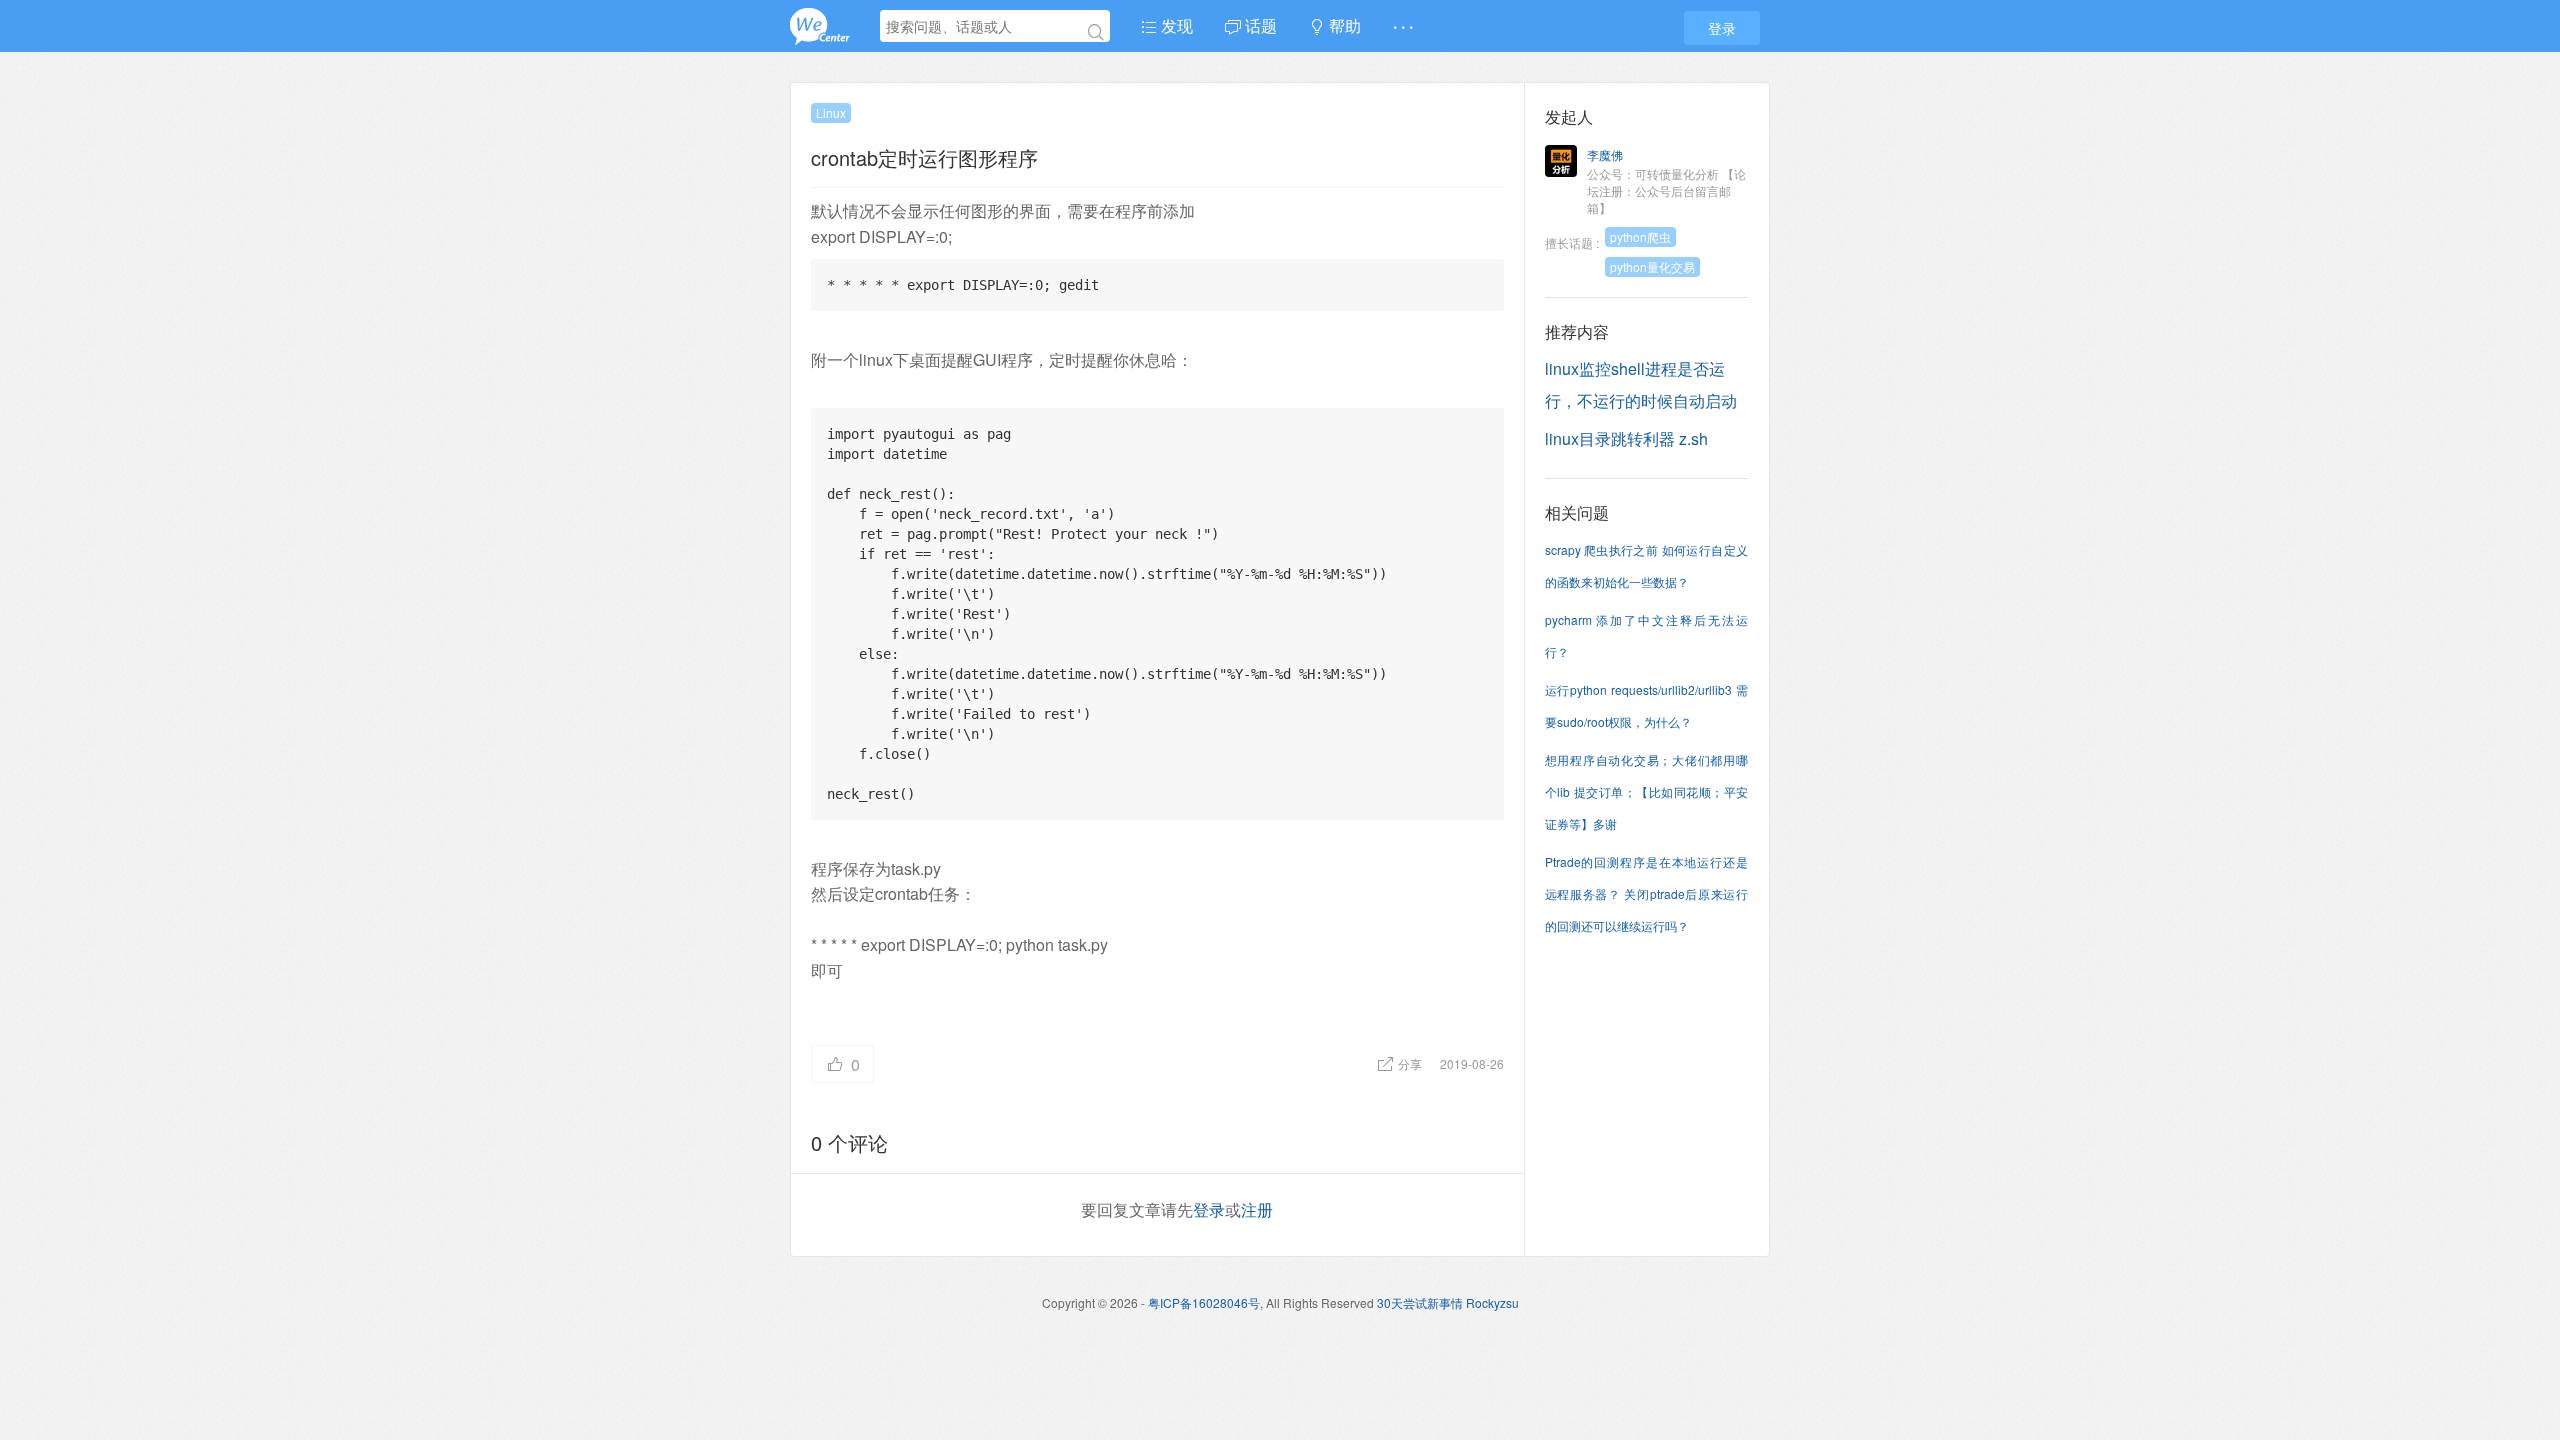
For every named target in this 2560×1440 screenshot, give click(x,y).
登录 (1722, 28)
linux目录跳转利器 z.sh (1626, 438)
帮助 (1343, 25)
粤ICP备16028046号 (1204, 1302)
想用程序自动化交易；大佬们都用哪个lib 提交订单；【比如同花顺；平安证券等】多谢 (1647, 791)
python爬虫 (1640, 236)
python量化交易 (1652, 266)
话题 (1259, 25)
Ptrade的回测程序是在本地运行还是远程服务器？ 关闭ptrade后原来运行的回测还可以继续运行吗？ (1647, 893)
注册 (1257, 1209)
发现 (1175, 25)
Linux (831, 112)
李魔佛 (1605, 154)
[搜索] (1096, 32)
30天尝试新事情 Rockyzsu (1448, 1302)
